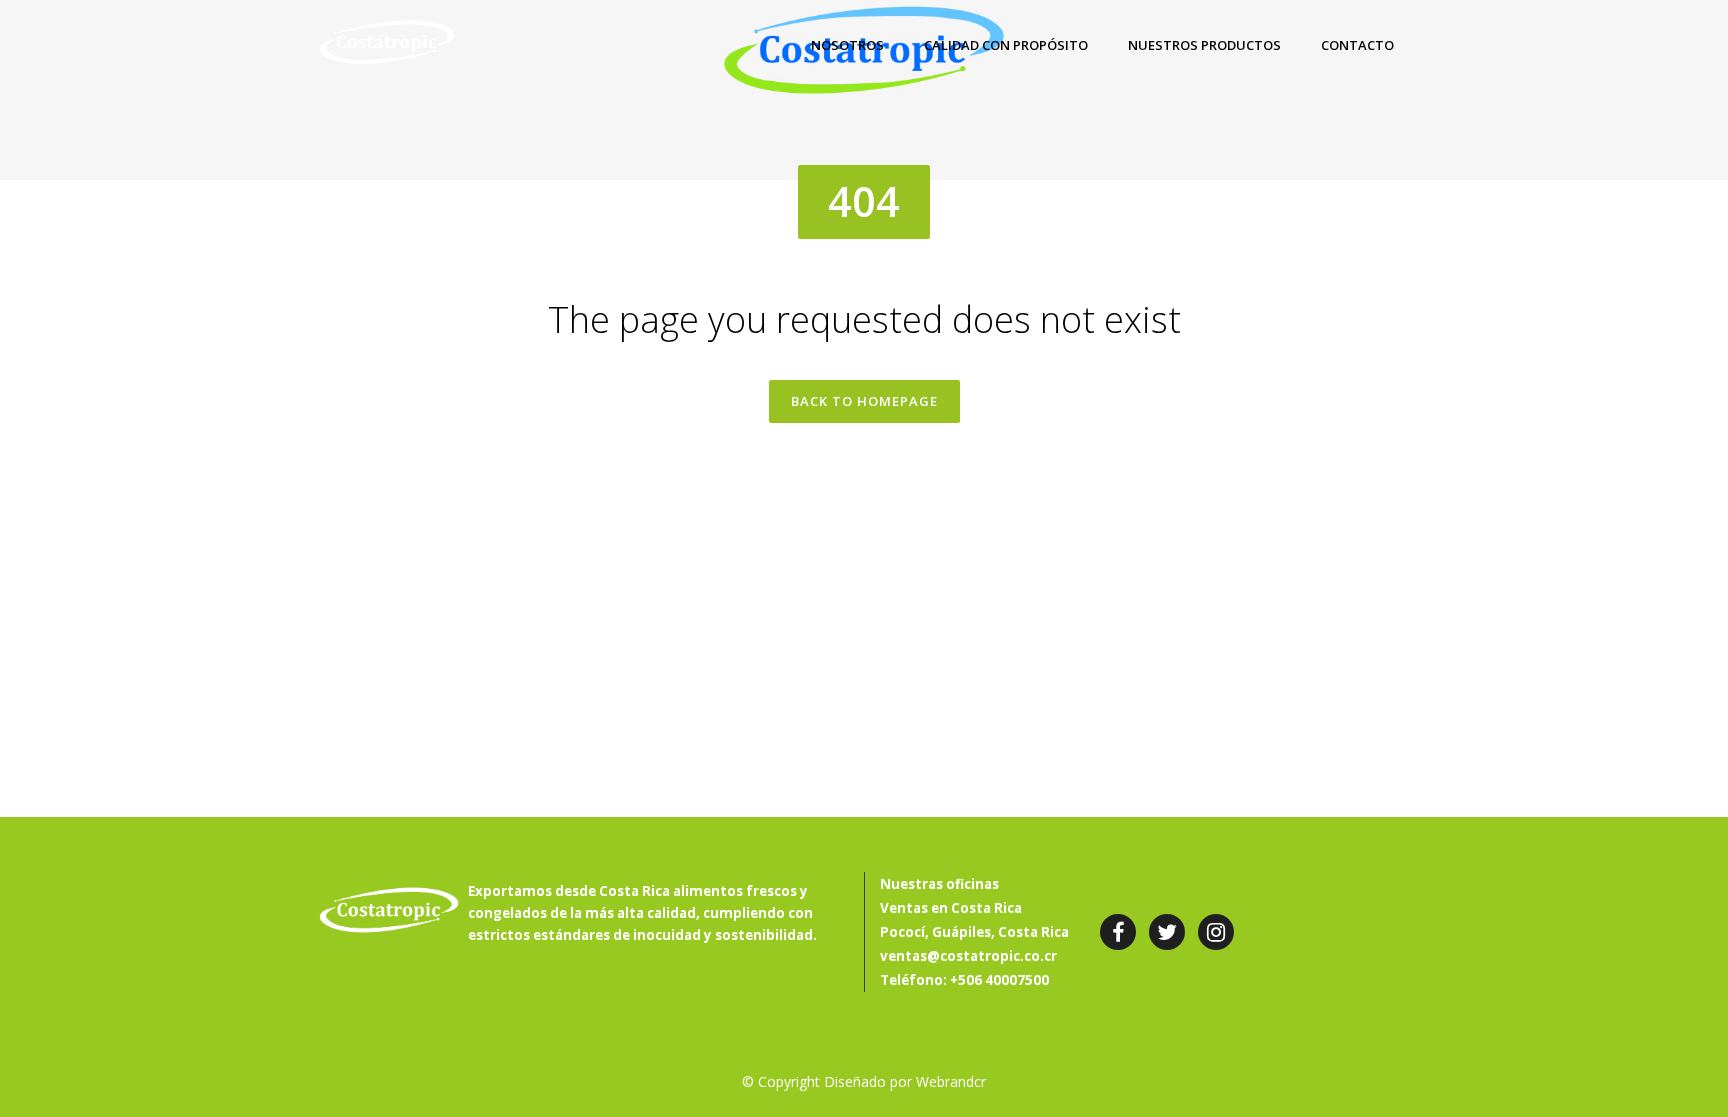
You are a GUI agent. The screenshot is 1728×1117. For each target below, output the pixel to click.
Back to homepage (864, 401)
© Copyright (781, 1081)
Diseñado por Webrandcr (905, 1081)
